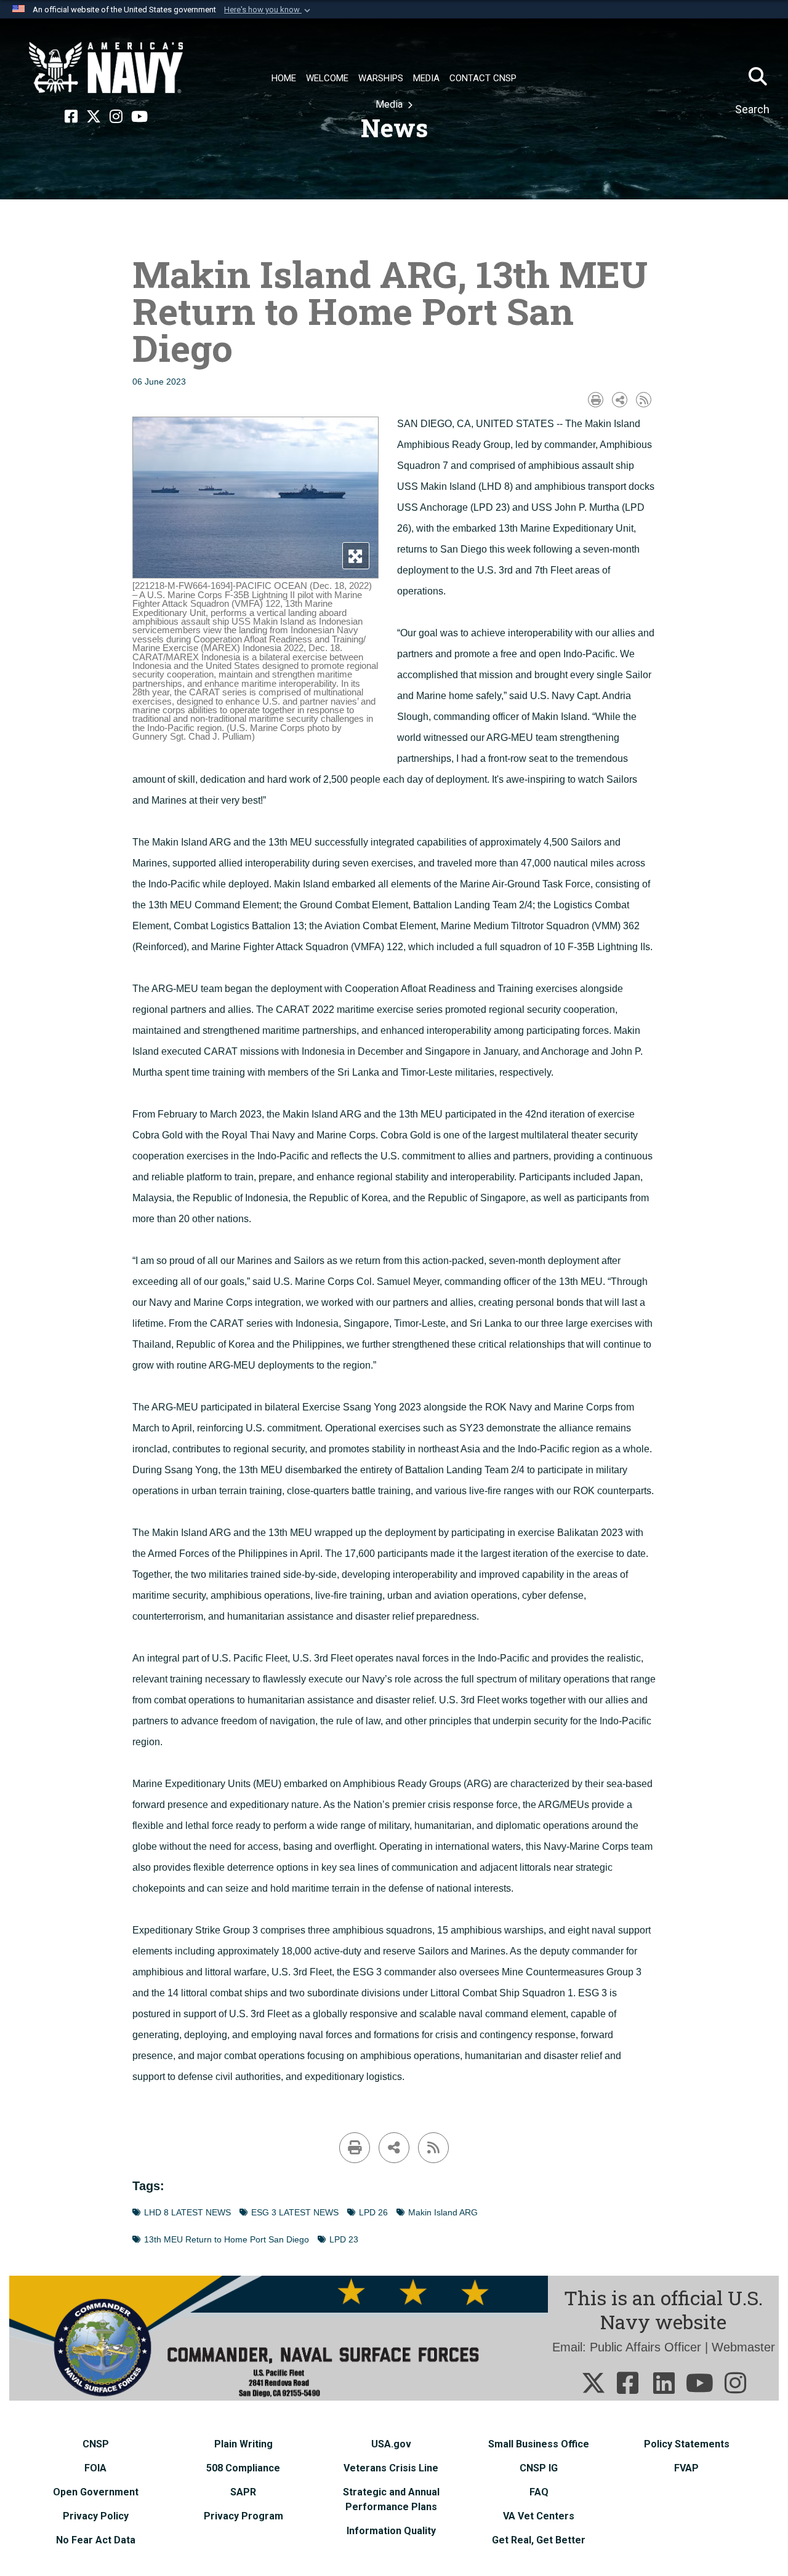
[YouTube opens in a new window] (139, 117)
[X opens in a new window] (94, 117)
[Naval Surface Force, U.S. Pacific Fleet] (106, 68)
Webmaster (743, 2347)
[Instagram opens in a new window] (116, 117)
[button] (268, 10)
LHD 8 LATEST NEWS (187, 2213)
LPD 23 (344, 2240)
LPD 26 (373, 2213)
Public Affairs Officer (645, 2347)
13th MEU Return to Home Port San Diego (227, 2240)
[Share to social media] (620, 400)
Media (390, 104)
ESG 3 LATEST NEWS (295, 2213)
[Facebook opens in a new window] (71, 117)
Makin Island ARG (443, 2213)
